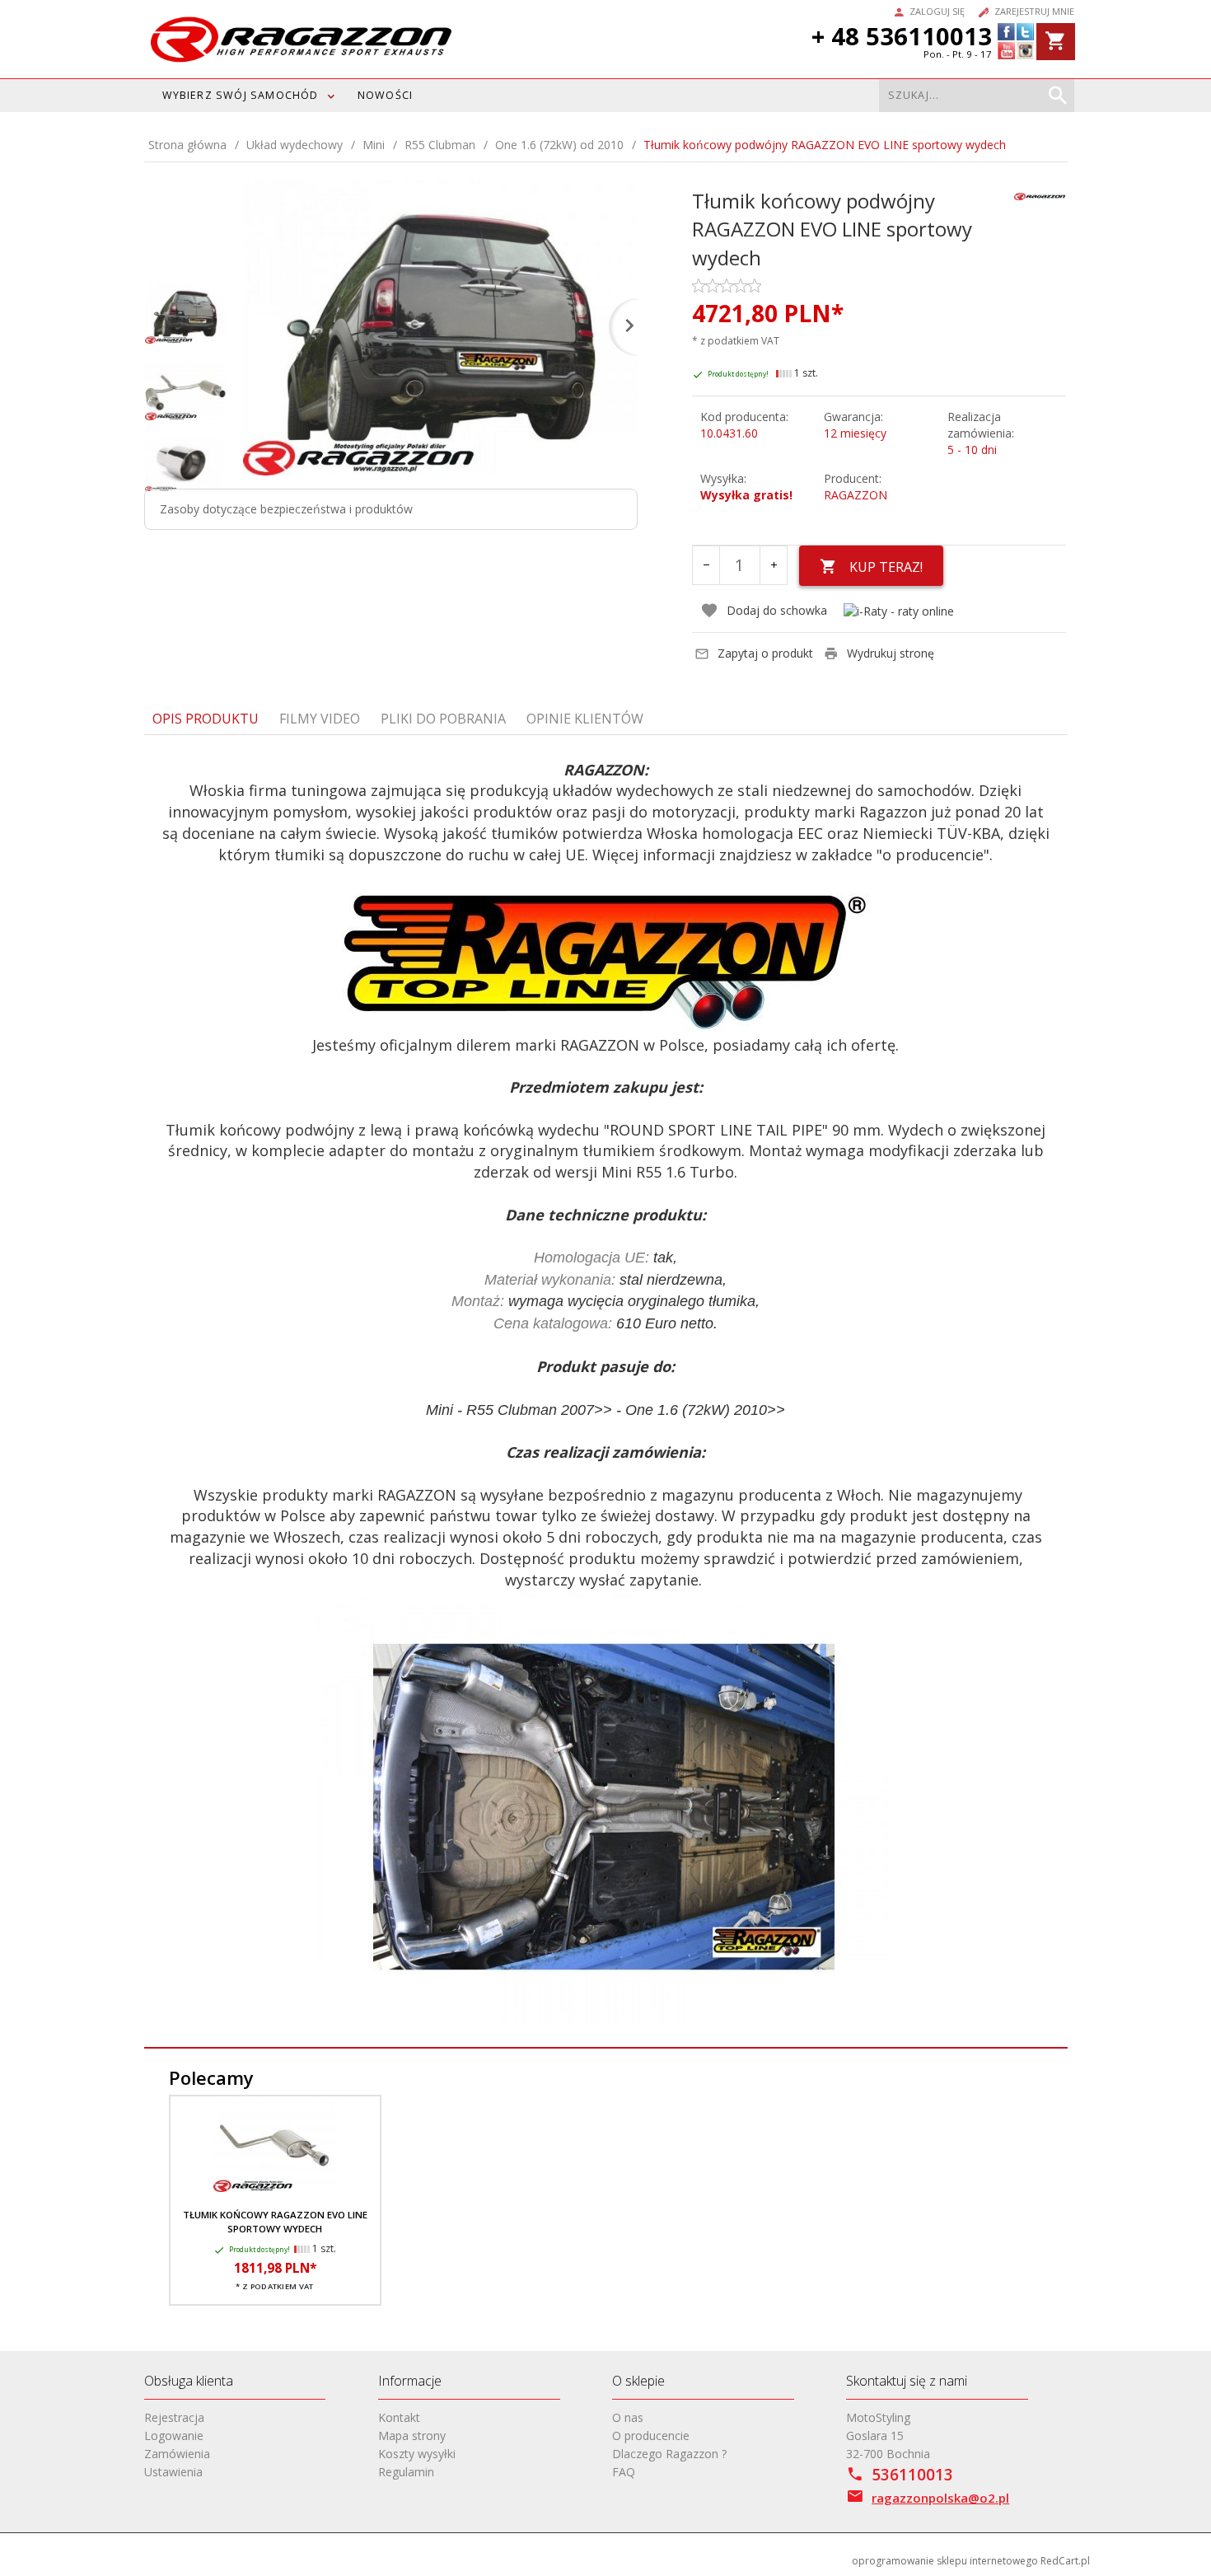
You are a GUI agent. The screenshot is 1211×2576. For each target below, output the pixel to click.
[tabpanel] (606, 1392)
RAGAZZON (856, 495)
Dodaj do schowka (777, 610)
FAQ (624, 2472)
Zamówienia (177, 2454)
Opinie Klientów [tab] (585, 719)
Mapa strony (412, 2435)
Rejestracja (174, 2417)
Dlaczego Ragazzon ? (669, 2454)
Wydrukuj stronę (891, 653)
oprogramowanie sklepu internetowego (945, 2561)
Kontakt (399, 2417)
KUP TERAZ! (886, 567)
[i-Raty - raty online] (899, 611)
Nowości (385, 95)
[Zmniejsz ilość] (706, 565)
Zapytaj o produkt (765, 653)
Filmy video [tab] (320, 719)
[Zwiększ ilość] (774, 565)
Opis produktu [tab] (206, 719)
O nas (628, 2417)
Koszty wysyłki (417, 2454)
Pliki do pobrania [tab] (443, 719)
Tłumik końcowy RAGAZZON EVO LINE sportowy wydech (275, 2221)
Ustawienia (173, 2472)
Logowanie (174, 2435)
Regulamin (406, 2472)
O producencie (651, 2435)
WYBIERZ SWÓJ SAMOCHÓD (241, 95)
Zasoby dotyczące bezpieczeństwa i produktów (286, 509)
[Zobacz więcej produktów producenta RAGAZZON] (1040, 195)
